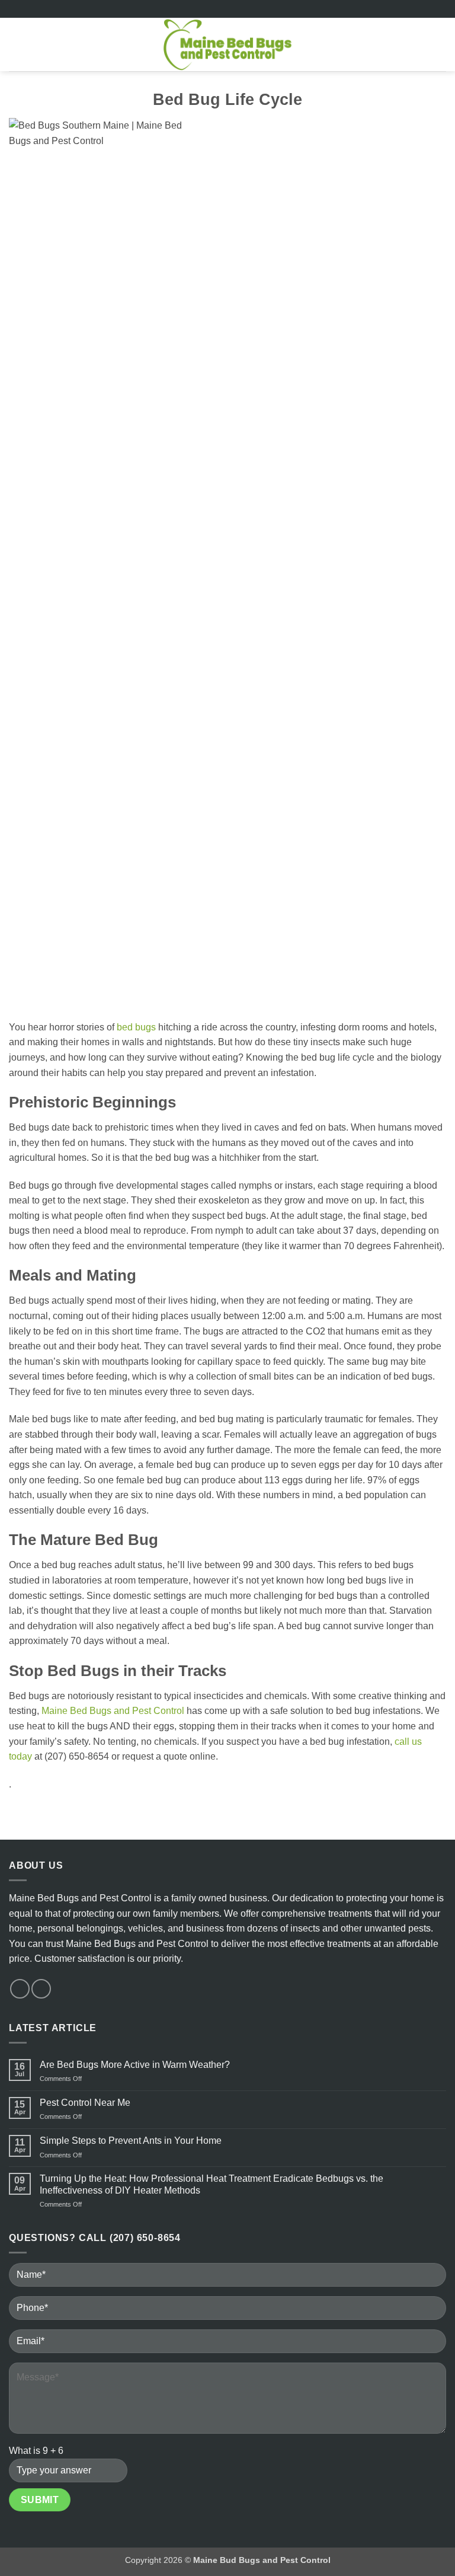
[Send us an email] (41, 1989)
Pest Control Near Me (85, 2103)
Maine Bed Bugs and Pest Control (113, 1711)
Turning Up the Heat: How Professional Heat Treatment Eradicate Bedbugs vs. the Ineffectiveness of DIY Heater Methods (212, 2184)
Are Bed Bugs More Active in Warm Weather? (135, 2065)
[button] (16, 44)
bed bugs (136, 1027)
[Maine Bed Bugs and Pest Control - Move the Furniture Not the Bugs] (228, 44)
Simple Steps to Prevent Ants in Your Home (131, 2141)
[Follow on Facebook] (20, 1989)
